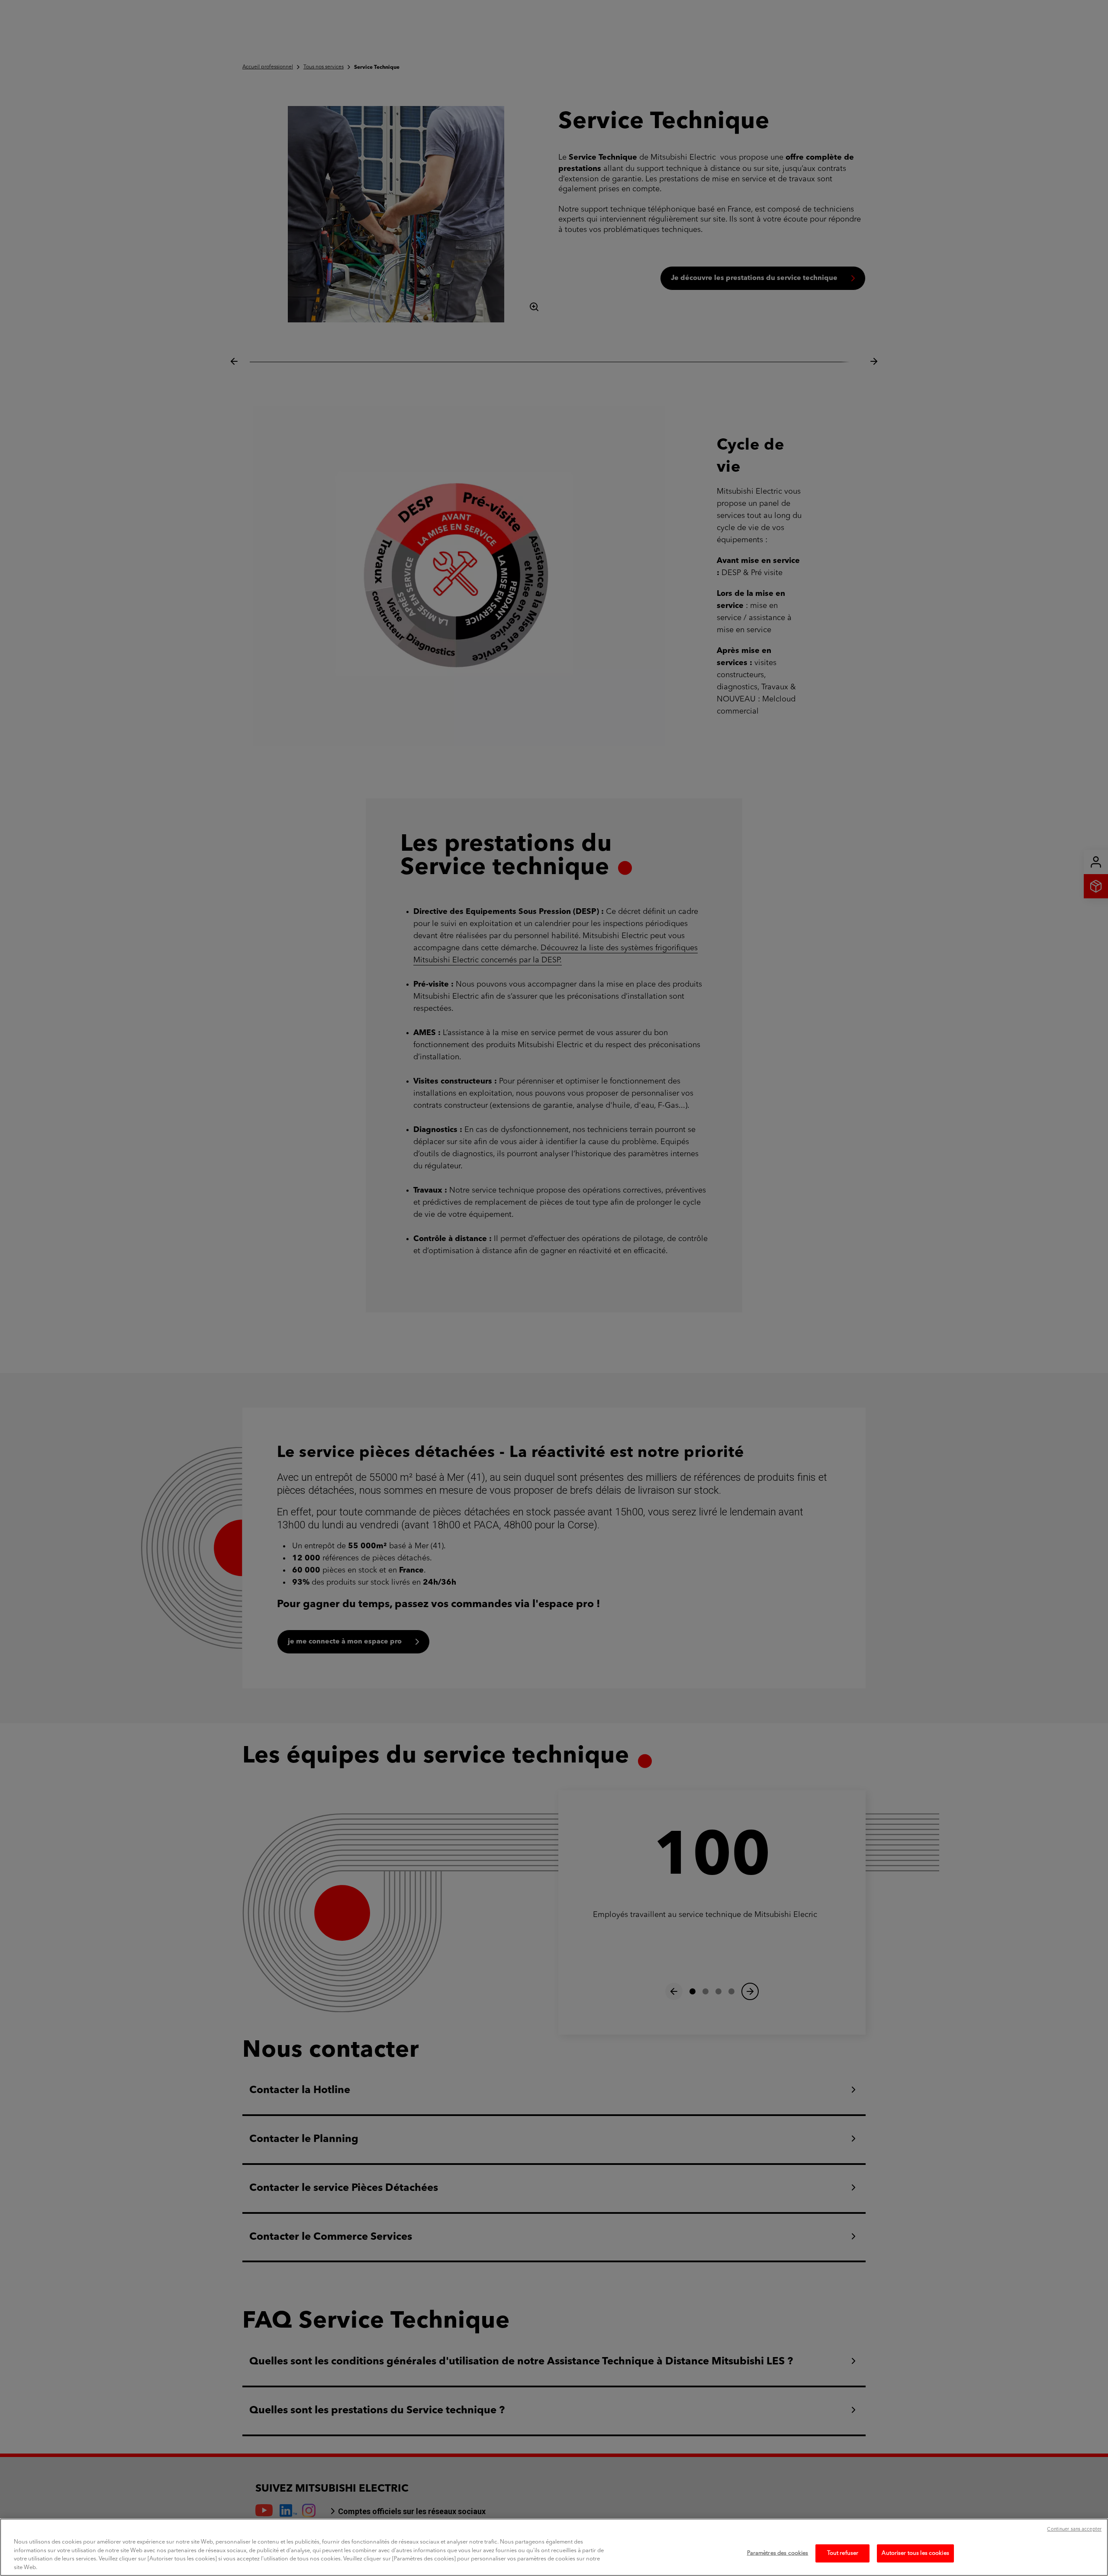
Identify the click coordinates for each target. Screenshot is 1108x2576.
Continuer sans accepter (1074, 2529)
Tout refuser (843, 2553)
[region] (554, 2547)
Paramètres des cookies (778, 2553)
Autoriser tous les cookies (915, 2553)
